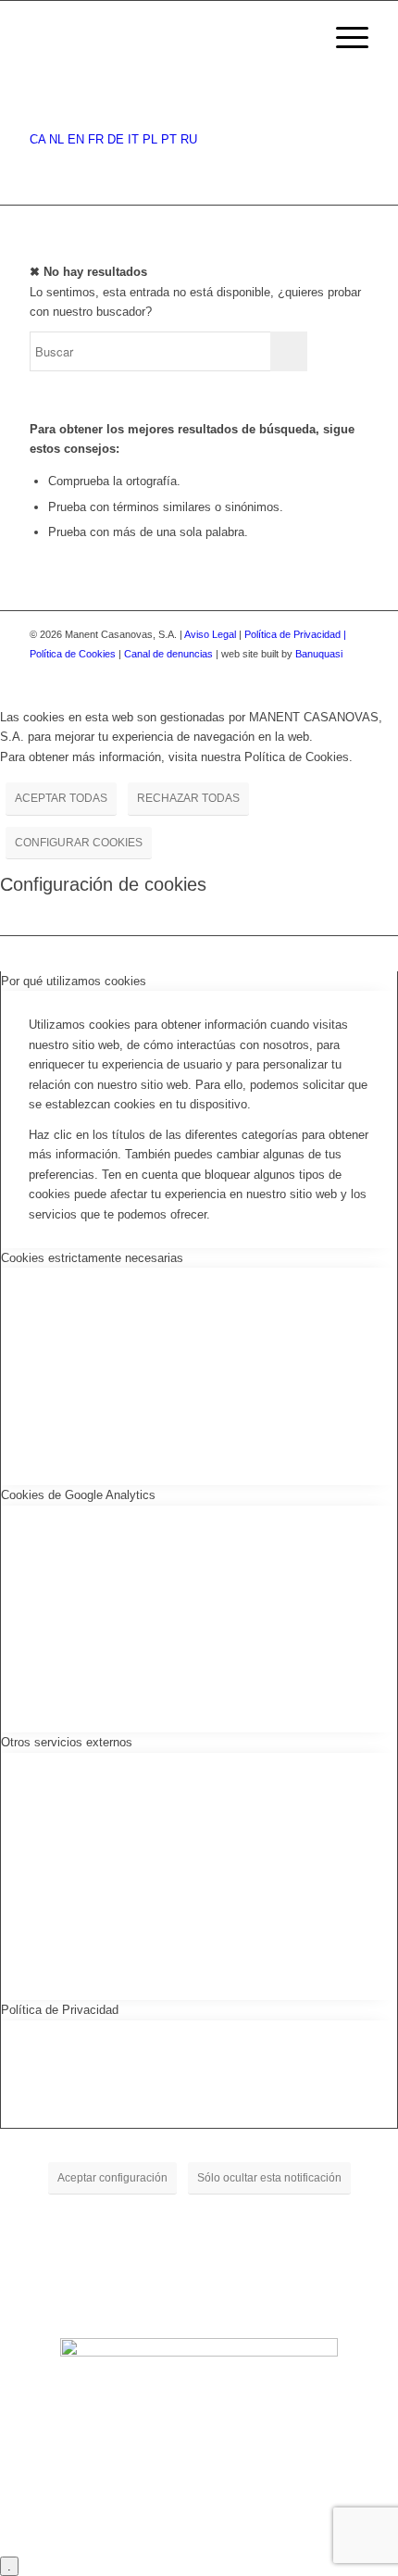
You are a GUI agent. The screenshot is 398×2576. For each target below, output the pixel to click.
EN (76, 139)
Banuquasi (319, 654)
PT (169, 139)
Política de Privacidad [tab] (60, 2010)
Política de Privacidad (294, 634)
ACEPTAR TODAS (61, 798)
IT (133, 139)
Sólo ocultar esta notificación (269, 2178)
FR (96, 139)
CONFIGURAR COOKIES (79, 843)
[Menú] (343, 38)
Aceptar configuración (112, 2178)
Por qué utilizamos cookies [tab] (74, 981)
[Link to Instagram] (327, 674)
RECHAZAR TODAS (188, 798)
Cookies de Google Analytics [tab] (78, 1495)
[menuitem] (299, 38)
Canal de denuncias (168, 654)
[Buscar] (299, 38)
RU (189, 139)
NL (56, 139)
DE (116, 139)
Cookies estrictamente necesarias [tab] (92, 1258)
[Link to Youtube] (354, 674)
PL (150, 139)
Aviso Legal (210, 634)
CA (37, 139)
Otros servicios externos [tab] (67, 1742)
